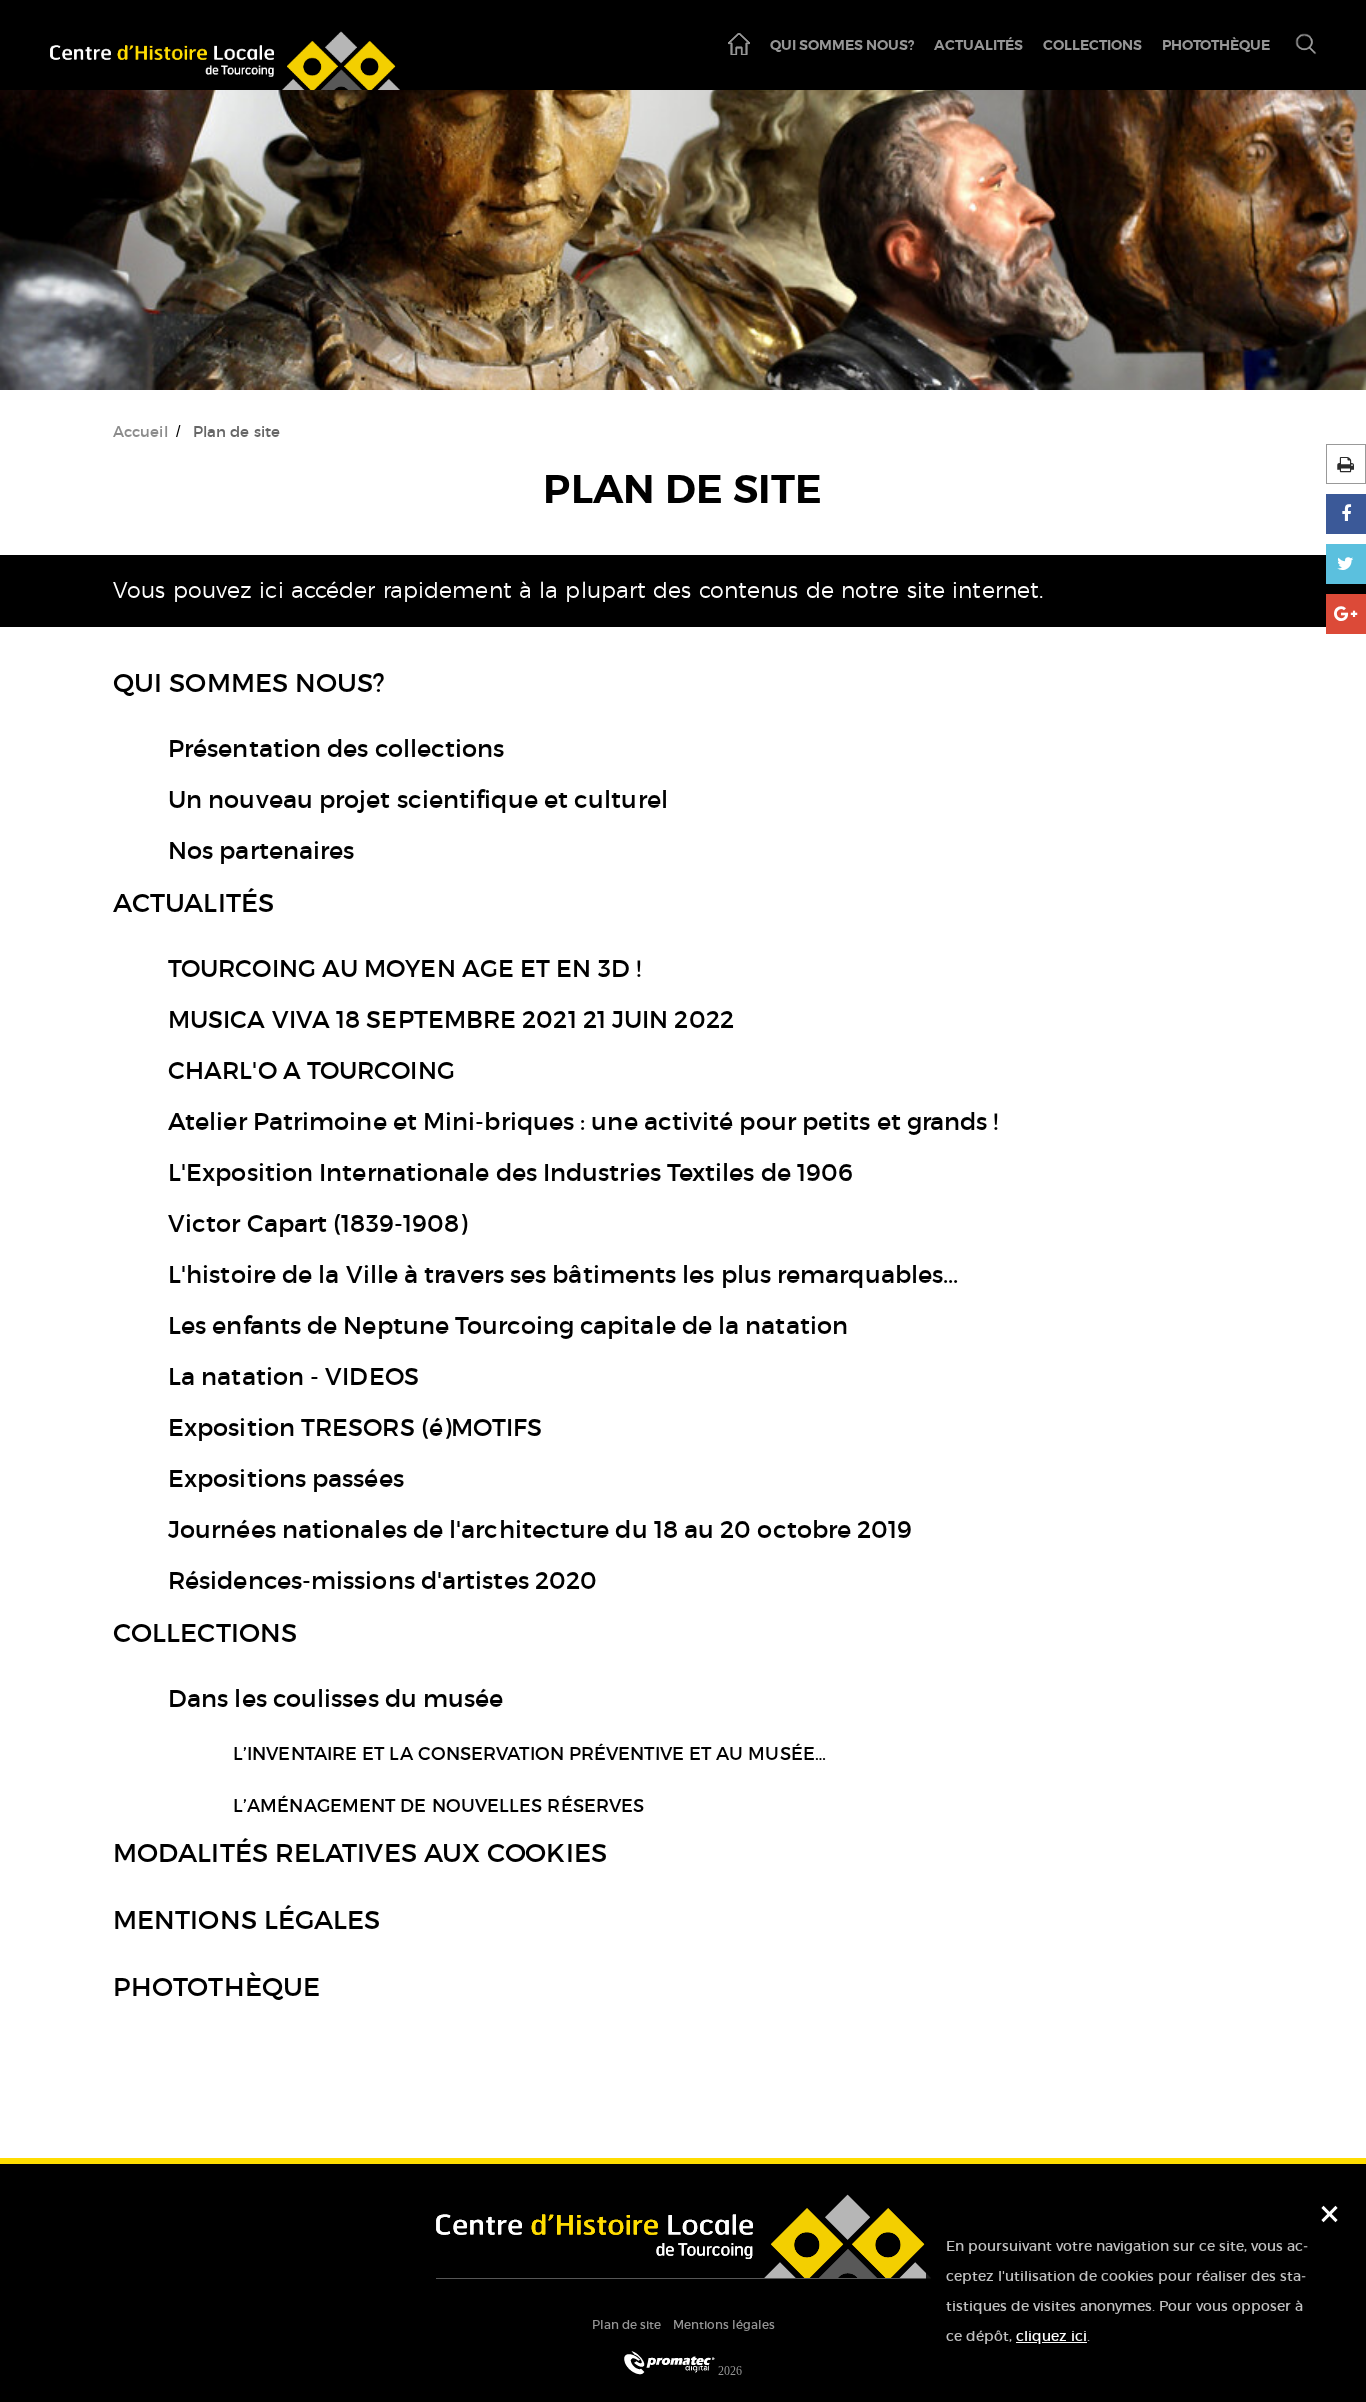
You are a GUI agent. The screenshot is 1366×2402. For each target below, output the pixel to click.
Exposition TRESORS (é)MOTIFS (355, 1427)
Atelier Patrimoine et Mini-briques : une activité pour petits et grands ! (583, 1121)
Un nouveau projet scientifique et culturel (418, 799)
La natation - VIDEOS (293, 1376)
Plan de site (626, 2324)
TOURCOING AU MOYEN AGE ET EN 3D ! (404, 968)
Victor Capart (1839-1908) (317, 1223)
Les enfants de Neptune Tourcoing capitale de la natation (508, 1325)
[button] (1298, 45)
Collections (1092, 45)
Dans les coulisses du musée (335, 1698)
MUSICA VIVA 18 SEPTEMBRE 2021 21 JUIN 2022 (451, 1019)
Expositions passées (286, 1478)
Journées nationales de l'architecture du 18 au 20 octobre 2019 (540, 1529)
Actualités (978, 45)
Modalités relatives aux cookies (360, 1853)
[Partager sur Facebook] (1346, 514)
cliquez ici (1051, 2336)
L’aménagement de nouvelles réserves (438, 1806)
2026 (728, 2370)
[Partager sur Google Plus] (1346, 614)
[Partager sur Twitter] (1346, 564)
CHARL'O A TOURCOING (311, 1070)
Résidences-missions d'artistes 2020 (382, 1580)
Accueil (140, 431)
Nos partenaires (261, 850)
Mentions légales (246, 1920)
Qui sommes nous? (842, 45)
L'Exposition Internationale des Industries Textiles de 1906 (510, 1172)
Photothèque (1216, 45)
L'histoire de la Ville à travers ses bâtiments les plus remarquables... (563, 1274)
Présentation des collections (336, 748)
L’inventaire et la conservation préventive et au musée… (529, 1754)
